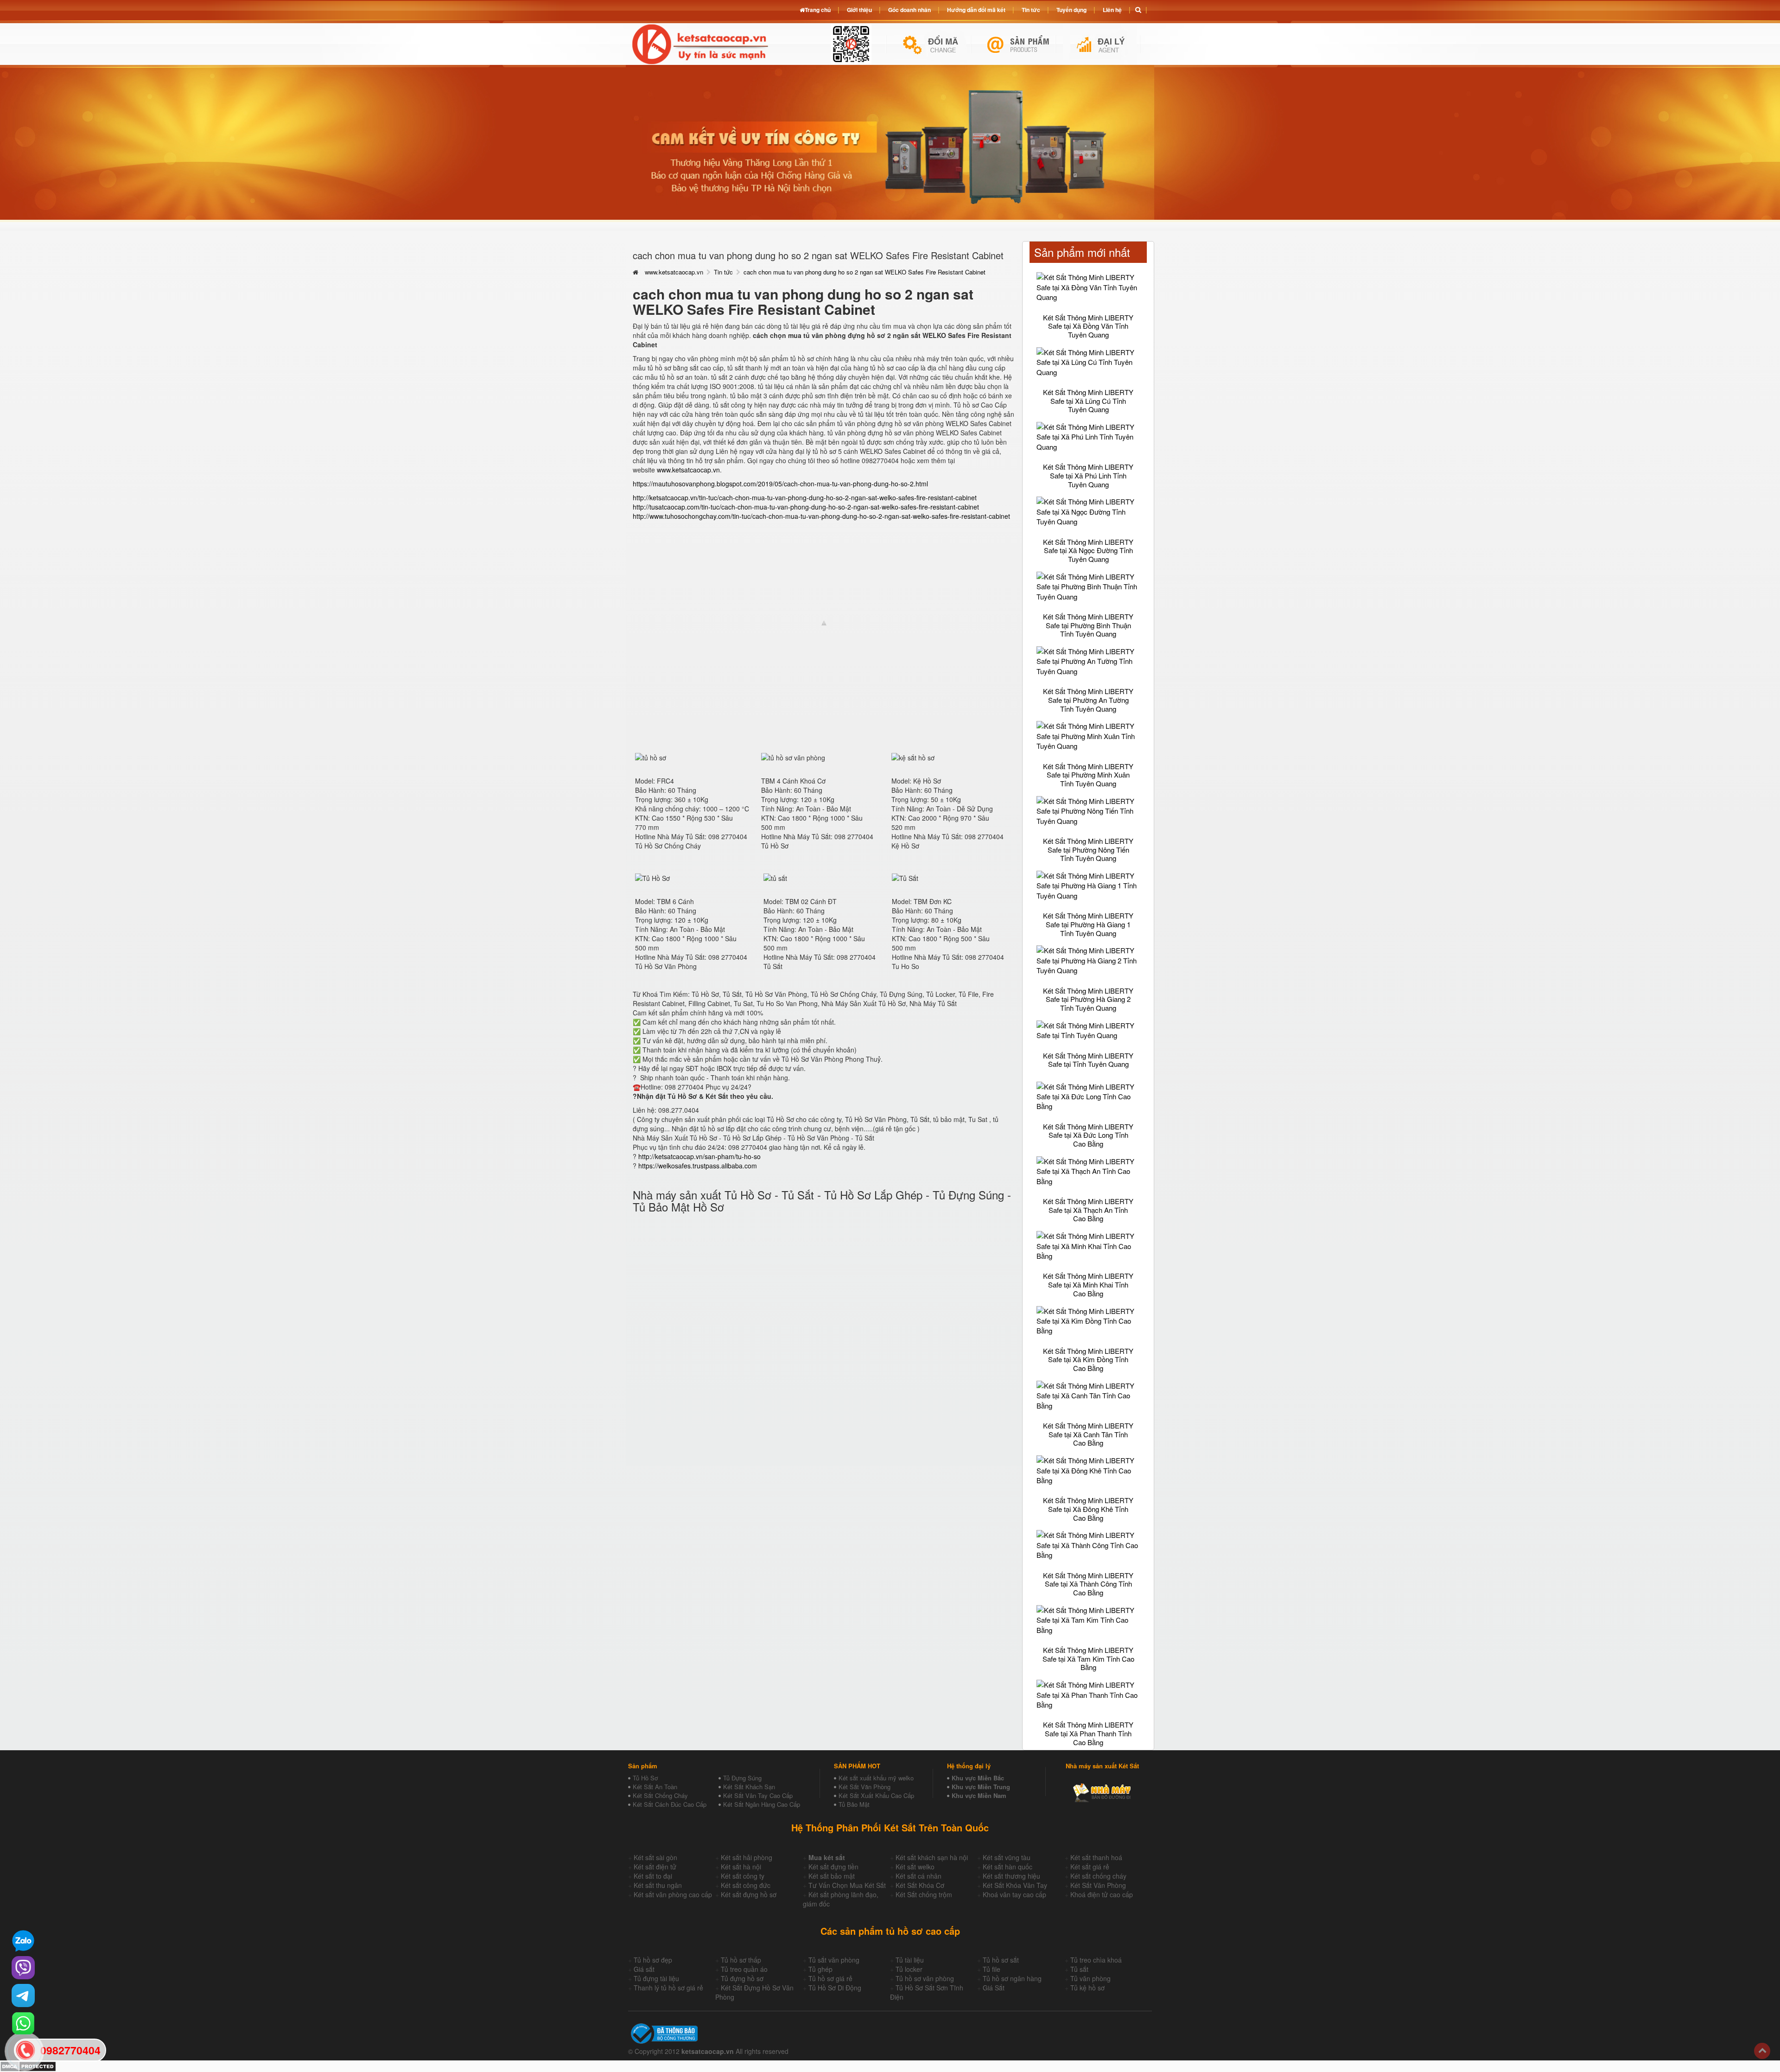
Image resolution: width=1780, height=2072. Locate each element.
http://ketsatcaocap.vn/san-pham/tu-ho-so (699, 1156)
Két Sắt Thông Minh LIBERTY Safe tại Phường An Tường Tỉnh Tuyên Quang (1088, 700)
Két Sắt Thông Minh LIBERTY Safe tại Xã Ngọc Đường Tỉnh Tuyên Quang (1088, 550)
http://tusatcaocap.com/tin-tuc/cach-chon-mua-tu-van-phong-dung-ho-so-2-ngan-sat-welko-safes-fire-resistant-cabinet (806, 507)
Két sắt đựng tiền (833, 1867)
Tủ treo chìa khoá (1096, 1960)
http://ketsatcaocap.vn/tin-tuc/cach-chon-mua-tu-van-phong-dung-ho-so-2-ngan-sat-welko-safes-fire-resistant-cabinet (805, 497)
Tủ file (992, 1969)
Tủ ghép (820, 1969)
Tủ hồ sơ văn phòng (925, 1978)
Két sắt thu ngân (658, 1885)
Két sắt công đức (746, 1885)
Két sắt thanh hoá (1096, 1857)
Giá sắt (644, 1969)
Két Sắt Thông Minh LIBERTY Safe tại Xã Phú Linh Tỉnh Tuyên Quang (1088, 475)
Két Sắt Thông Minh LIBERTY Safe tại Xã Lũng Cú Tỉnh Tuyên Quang (1088, 401)
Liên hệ (1112, 10)
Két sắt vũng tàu (1007, 1857)
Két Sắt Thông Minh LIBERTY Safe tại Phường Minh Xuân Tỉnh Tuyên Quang (1088, 775)
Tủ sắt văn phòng (834, 1960)
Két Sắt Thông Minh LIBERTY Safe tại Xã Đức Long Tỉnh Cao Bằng (1088, 1135)
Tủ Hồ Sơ (645, 1778)
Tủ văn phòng (1090, 1978)
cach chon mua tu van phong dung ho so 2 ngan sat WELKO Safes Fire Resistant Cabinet (865, 272)
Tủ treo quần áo (744, 1969)
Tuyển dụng (1071, 10)
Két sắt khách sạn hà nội (932, 1857)
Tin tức (723, 272)
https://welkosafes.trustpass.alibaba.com (698, 1166)
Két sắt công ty (743, 1876)
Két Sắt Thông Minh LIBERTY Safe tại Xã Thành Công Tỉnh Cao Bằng (1088, 1584)
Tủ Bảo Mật (854, 1804)
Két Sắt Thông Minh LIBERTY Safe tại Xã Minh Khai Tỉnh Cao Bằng (1088, 1284)
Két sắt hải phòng (747, 1857)
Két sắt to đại (653, 1876)
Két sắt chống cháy (1098, 1876)
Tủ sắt (1079, 1969)
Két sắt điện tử (655, 1867)
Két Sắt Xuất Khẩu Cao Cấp (876, 1795)
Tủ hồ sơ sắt (1001, 1960)
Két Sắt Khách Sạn (749, 1787)
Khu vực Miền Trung (981, 1787)
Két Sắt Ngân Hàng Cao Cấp (762, 1804)
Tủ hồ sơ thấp (741, 1960)
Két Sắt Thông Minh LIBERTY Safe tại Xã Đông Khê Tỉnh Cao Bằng (1088, 1509)
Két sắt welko (915, 1867)
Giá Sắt (994, 1988)
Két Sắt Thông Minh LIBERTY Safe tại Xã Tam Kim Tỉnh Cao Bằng (1088, 1658)
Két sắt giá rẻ (1090, 1867)
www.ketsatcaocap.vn (674, 272)
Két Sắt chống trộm (924, 1894)
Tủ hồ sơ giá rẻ (830, 1978)
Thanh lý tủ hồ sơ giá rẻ (668, 1988)
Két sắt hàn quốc (1008, 1867)
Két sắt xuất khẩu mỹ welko (876, 1778)
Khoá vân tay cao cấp (1014, 1894)
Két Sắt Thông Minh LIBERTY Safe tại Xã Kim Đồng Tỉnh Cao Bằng (1088, 1359)
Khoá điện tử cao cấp (1102, 1894)
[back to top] (1762, 2051)
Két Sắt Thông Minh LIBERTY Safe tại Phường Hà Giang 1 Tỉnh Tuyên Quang (1088, 924)
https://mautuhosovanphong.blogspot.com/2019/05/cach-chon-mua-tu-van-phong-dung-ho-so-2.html (780, 484)
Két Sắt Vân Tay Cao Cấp (758, 1795)
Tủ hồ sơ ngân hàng (1012, 1978)
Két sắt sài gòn (655, 1857)
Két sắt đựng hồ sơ (749, 1894)
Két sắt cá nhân (919, 1876)
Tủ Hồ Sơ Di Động (835, 1988)
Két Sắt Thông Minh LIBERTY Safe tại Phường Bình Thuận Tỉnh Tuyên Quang (1088, 625)
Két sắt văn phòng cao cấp (673, 1894)
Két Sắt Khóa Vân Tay (1015, 1885)
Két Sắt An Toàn (655, 1787)
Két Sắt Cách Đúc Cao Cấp (670, 1804)
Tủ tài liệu (910, 1960)
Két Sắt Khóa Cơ (920, 1885)
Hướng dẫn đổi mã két (976, 10)
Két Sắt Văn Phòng (865, 1787)
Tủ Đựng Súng (742, 1778)
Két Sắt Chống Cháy (660, 1795)
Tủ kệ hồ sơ (1087, 1988)
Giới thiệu (859, 10)
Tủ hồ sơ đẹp (653, 1960)
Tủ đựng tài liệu (656, 1978)
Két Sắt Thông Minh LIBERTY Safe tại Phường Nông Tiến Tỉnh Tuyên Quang (1088, 849)
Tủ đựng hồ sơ (742, 1978)
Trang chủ (818, 10)
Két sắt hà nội (741, 1867)
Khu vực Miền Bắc (978, 1778)
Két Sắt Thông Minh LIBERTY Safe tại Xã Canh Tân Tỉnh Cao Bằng (1088, 1434)
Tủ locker (909, 1969)
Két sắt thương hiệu (1011, 1876)
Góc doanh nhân (909, 10)
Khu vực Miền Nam (979, 1795)
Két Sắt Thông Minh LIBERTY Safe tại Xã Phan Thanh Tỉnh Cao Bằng (1088, 1733)
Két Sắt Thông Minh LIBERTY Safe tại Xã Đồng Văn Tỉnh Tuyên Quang (1088, 326)
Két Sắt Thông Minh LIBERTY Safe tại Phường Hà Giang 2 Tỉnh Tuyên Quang (1088, 999)
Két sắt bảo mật (832, 1876)
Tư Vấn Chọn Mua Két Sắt (847, 1885)
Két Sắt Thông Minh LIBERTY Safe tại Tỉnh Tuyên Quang (1088, 1060)
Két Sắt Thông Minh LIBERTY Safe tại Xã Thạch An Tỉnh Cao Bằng (1088, 1210)
